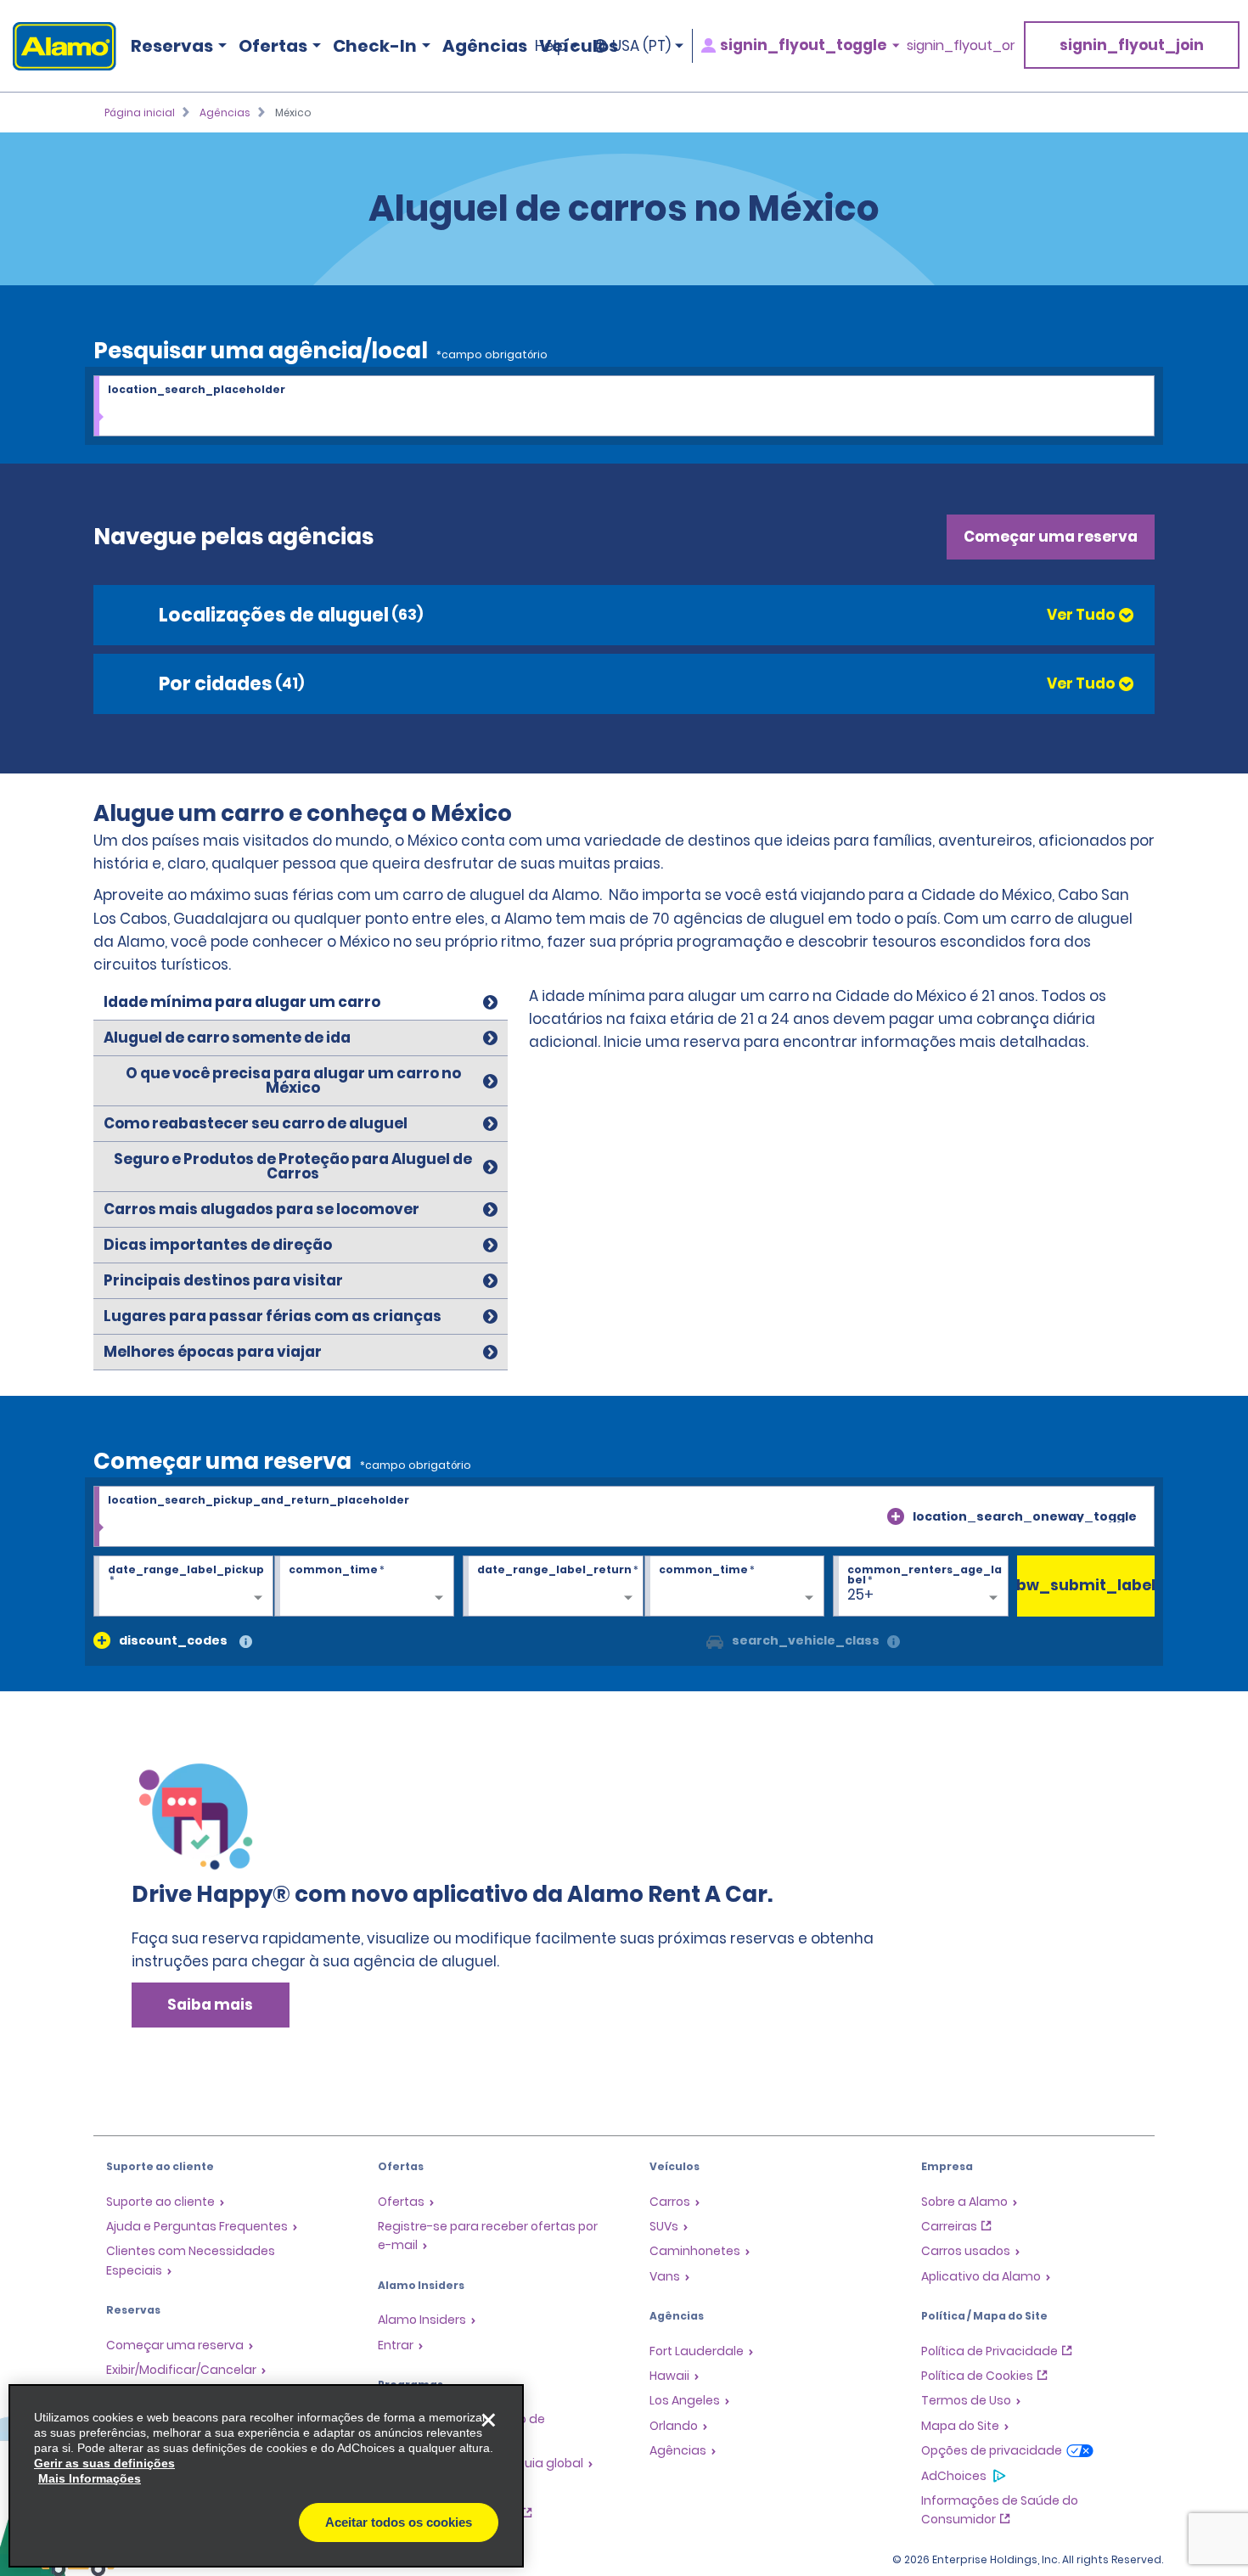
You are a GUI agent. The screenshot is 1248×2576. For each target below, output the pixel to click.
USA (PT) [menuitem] (641, 46)
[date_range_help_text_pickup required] (183, 1587)
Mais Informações (90, 2478)
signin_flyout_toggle (803, 45)
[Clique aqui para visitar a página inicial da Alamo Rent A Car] (58, 46)
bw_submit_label (1086, 1585)
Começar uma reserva (1051, 537)
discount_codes (173, 1640)
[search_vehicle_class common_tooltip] (894, 1642)
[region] (266, 2476)
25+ (860, 1595)
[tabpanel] (842, 1024)
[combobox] (624, 407)
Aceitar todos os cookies (399, 2522)
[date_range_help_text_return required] (553, 1587)
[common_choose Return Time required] (734, 1587)
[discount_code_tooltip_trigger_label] (246, 1642)
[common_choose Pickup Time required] (364, 1587)
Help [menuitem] (551, 46)
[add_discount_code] (102, 1640)
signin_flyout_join (1132, 45)
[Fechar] (488, 2420)
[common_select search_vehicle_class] (715, 1640)
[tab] (301, 1003)
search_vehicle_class (806, 1640)
